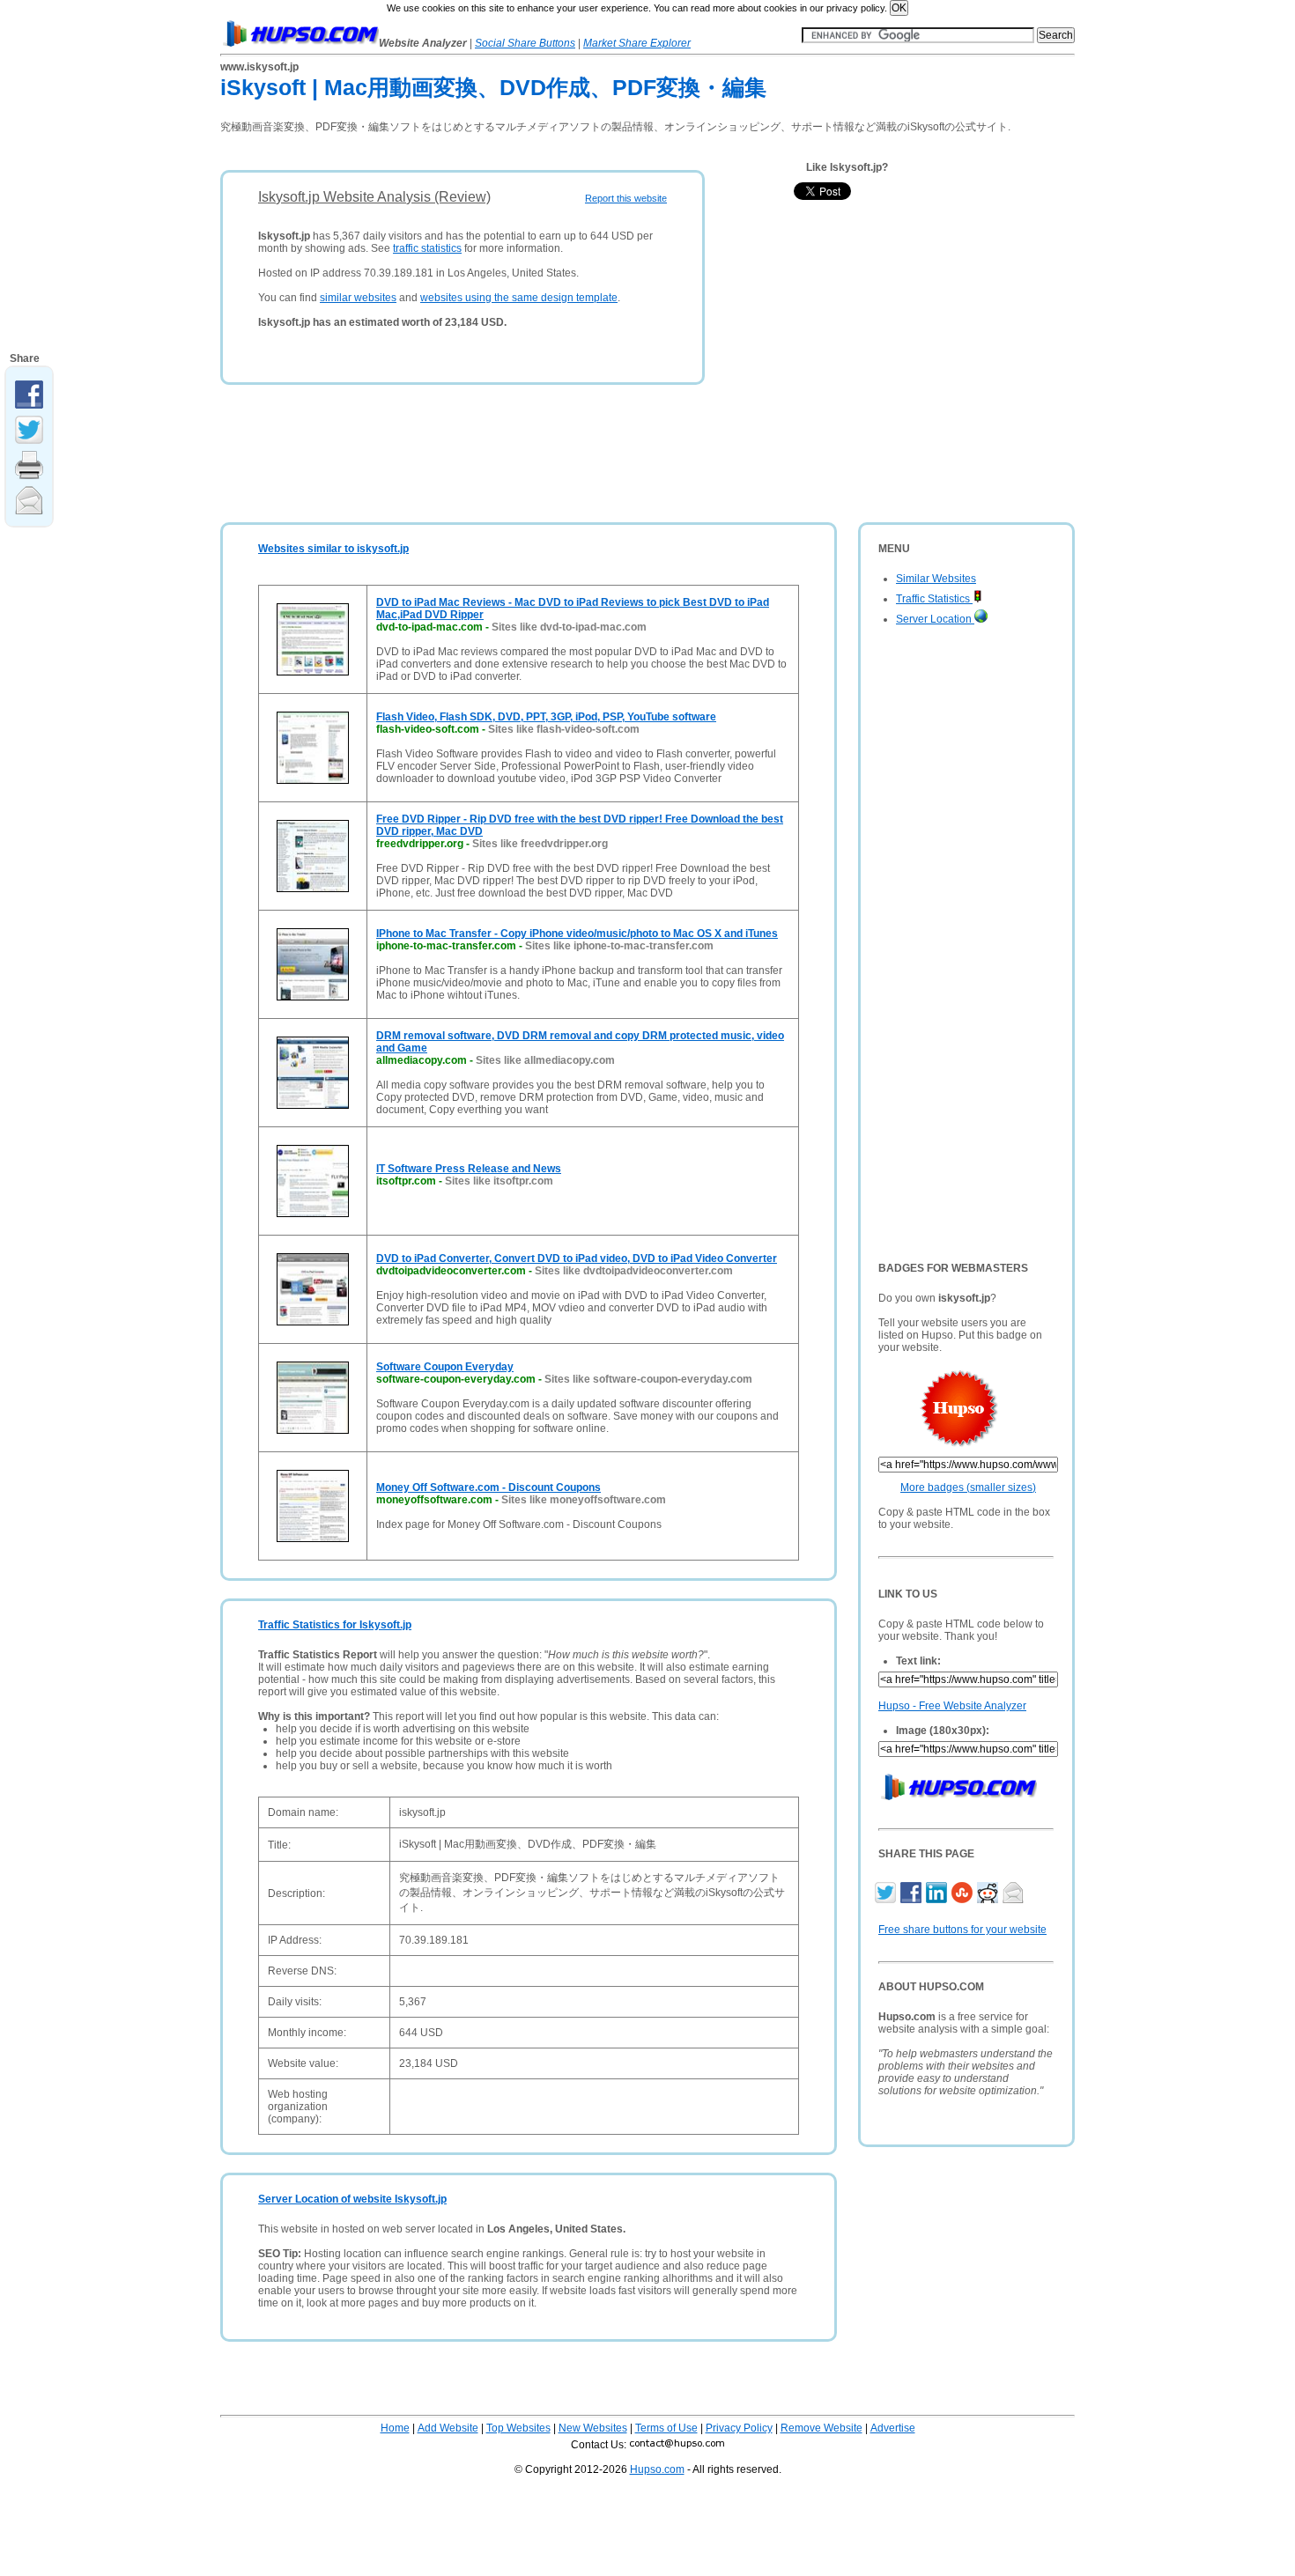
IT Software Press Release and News (469, 1169)
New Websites (593, 2428)
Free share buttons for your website (962, 1930)
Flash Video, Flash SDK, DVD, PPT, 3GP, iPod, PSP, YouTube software (546, 717)
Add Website (448, 2428)
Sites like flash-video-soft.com (564, 729)
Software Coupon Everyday (445, 1367)
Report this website (626, 198)
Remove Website (821, 2428)
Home (395, 2428)
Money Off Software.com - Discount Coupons (488, 1487)
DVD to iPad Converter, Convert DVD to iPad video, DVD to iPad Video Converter (577, 1258)
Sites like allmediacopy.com (545, 1060)
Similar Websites (936, 579)
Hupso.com (657, 2469)
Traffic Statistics (934, 599)
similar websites (358, 298)
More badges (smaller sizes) (968, 1487)
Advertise (893, 2428)
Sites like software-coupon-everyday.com (648, 1379)
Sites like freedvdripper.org (540, 844)
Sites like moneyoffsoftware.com (584, 1500)
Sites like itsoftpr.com (499, 1181)
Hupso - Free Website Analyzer (952, 1706)
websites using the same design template (519, 298)
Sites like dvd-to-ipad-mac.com (569, 627)
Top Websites (518, 2428)
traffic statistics (427, 248)
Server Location (935, 619)
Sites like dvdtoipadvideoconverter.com (634, 1271)
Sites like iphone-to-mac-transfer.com (619, 946)
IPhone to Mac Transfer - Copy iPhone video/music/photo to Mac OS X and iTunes (577, 934)
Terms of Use (666, 2428)
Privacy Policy (739, 2428)
